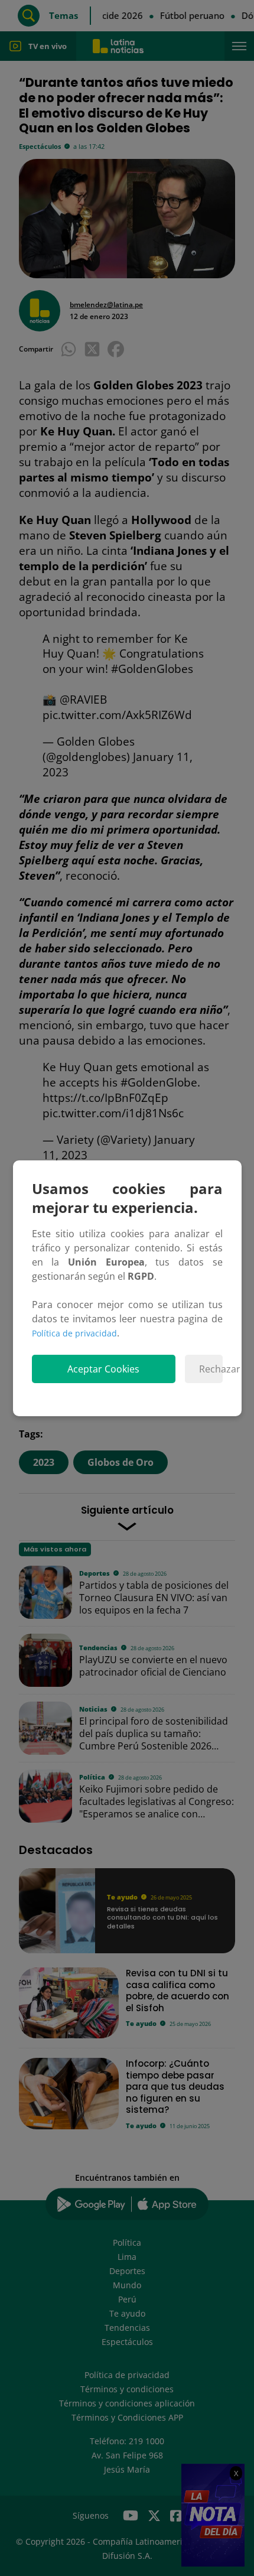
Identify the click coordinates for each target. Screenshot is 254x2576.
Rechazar (211, 1369)
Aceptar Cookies (103, 1369)
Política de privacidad (74, 1333)
